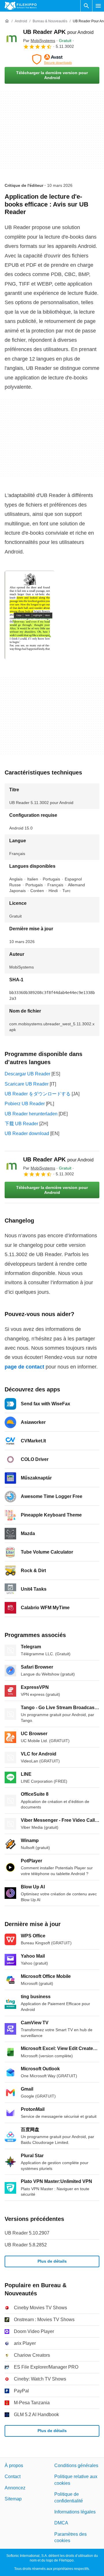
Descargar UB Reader (27, 1074)
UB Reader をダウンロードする (38, 1094)
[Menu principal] (98, 6)
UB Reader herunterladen (31, 1114)
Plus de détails (52, 2261)
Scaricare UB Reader (27, 1084)
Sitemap (13, 2499)
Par (39, 41)
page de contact (24, 1367)
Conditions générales (76, 2466)
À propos (14, 2466)
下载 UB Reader (21, 1124)
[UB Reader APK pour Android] (12, 39)
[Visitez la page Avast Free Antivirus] (52, 59)
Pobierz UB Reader (25, 1104)
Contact (13, 2477)
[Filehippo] (21, 6)
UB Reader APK (58, 32)
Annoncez (15, 2488)
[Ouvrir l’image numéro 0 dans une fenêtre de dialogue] (30, 615)
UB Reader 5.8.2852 (26, 2245)
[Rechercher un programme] (86, 6)
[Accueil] (7, 21)
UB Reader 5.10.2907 (27, 2233)
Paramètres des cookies (70, 2537)
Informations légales (75, 2512)
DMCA (61, 2523)
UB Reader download (27, 1133)
